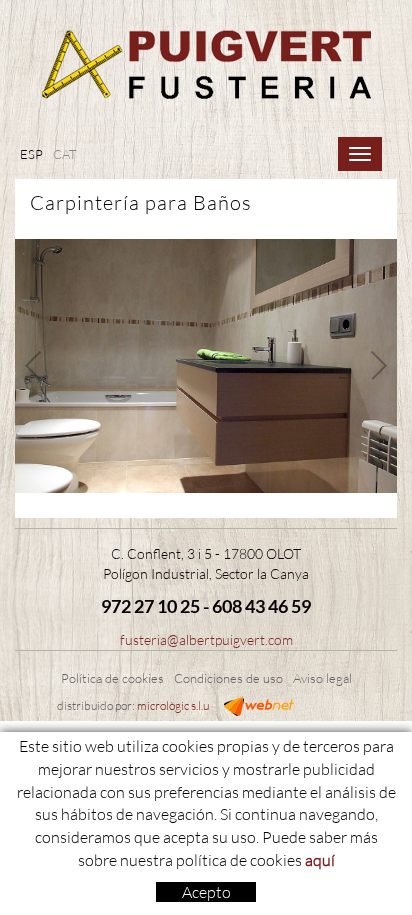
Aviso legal (322, 678)
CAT (65, 154)
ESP (31, 154)
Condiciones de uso (228, 678)
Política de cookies (112, 678)
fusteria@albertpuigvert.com (206, 639)
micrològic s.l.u (173, 705)
